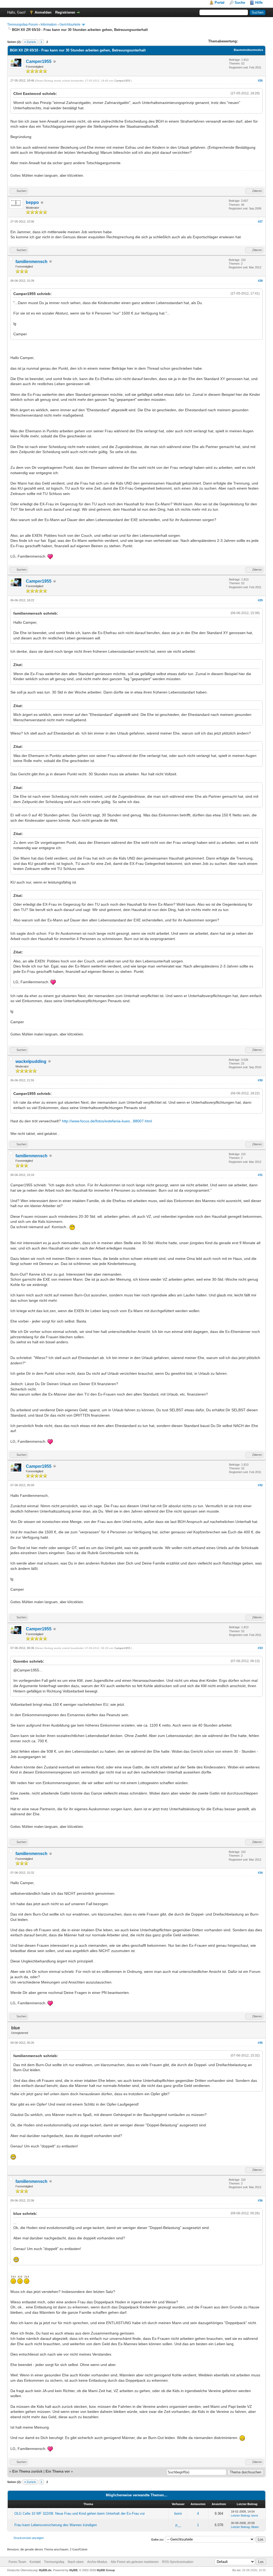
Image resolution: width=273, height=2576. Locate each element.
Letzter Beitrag (240, 2515)
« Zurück (30, 42)
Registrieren (65, 12)
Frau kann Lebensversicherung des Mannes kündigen (56, 2525)
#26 (260, 80)
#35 (260, 2043)
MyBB (73, 2570)
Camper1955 (39, 61)
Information (49, 25)
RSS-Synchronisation (178, 2562)
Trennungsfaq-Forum (23, 25)
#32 (260, 1485)
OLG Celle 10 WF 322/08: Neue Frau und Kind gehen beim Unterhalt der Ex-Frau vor (80, 2513)
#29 (260, 600)
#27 (260, 221)
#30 (260, 1080)
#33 (260, 1648)
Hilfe (259, 3)
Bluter (255, 2527)
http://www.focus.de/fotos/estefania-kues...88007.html (107, 1121)
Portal (220, 3)
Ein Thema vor (58, 2471)
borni (178, 2513)
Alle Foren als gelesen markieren (135, 2562)
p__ (178, 2525)
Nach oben (76, 2562)
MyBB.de (45, 2570)
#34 (260, 1873)
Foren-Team (17, 2562)
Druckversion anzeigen (29, 2538)
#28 (260, 281)
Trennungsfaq (54, 2562)
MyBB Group (106, 2570)
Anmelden (43, 12)
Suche (240, 3)
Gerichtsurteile (70, 25)
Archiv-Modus (97, 2562)
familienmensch (31, 262)
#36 (260, 2200)
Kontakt (35, 2562)
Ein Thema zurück (27, 2471)
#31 (260, 1175)
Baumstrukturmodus (248, 50)
